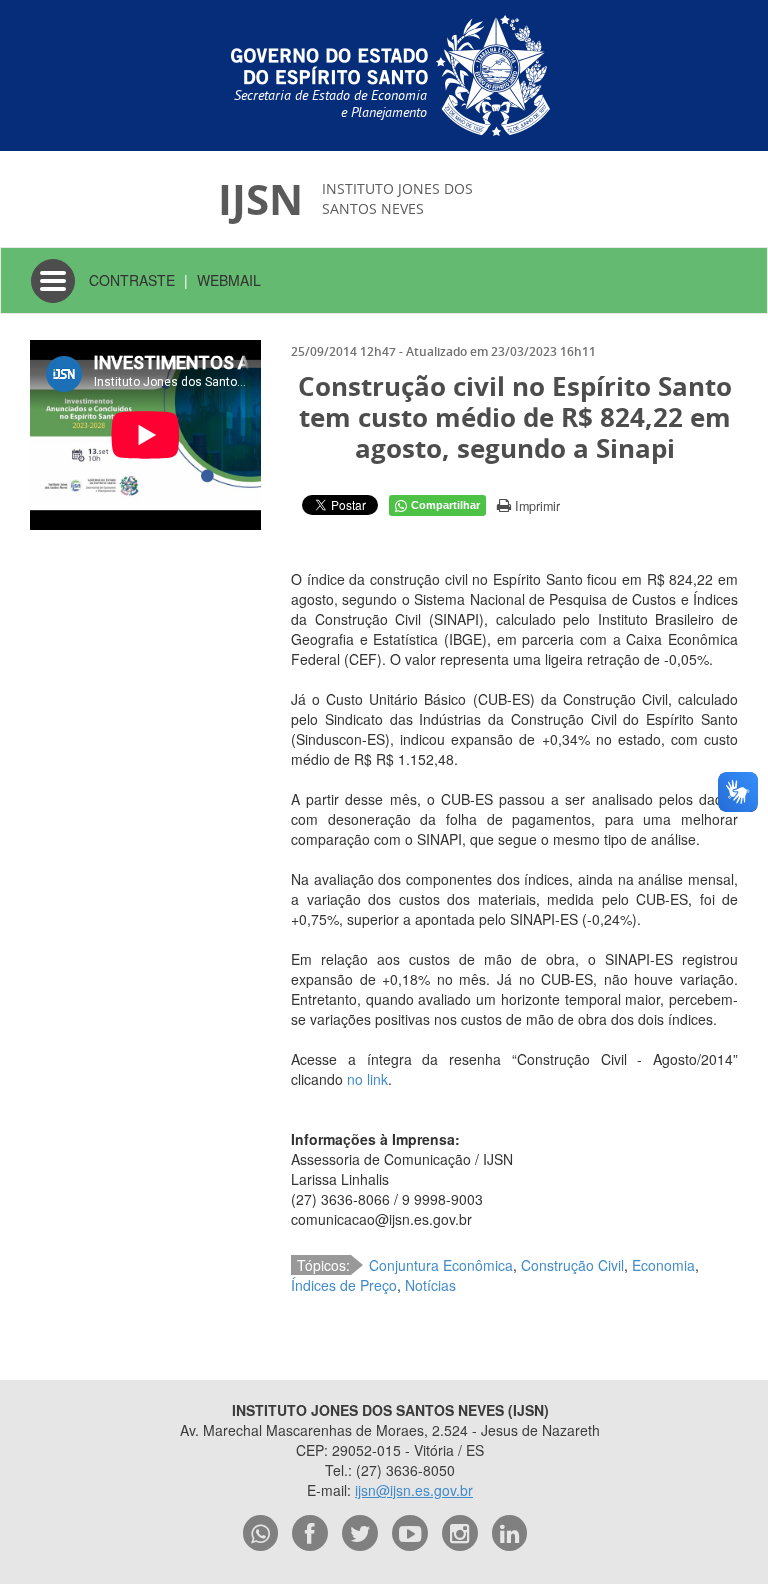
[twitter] (360, 1533)
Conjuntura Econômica (441, 1265)
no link (367, 1079)
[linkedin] (510, 1533)
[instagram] (460, 1533)
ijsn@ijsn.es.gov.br (414, 1490)
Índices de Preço (344, 1285)
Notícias (430, 1285)
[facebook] (310, 1533)
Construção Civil (572, 1265)
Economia (663, 1265)
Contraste (132, 280)
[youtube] (410, 1533)
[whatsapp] (261, 1533)
